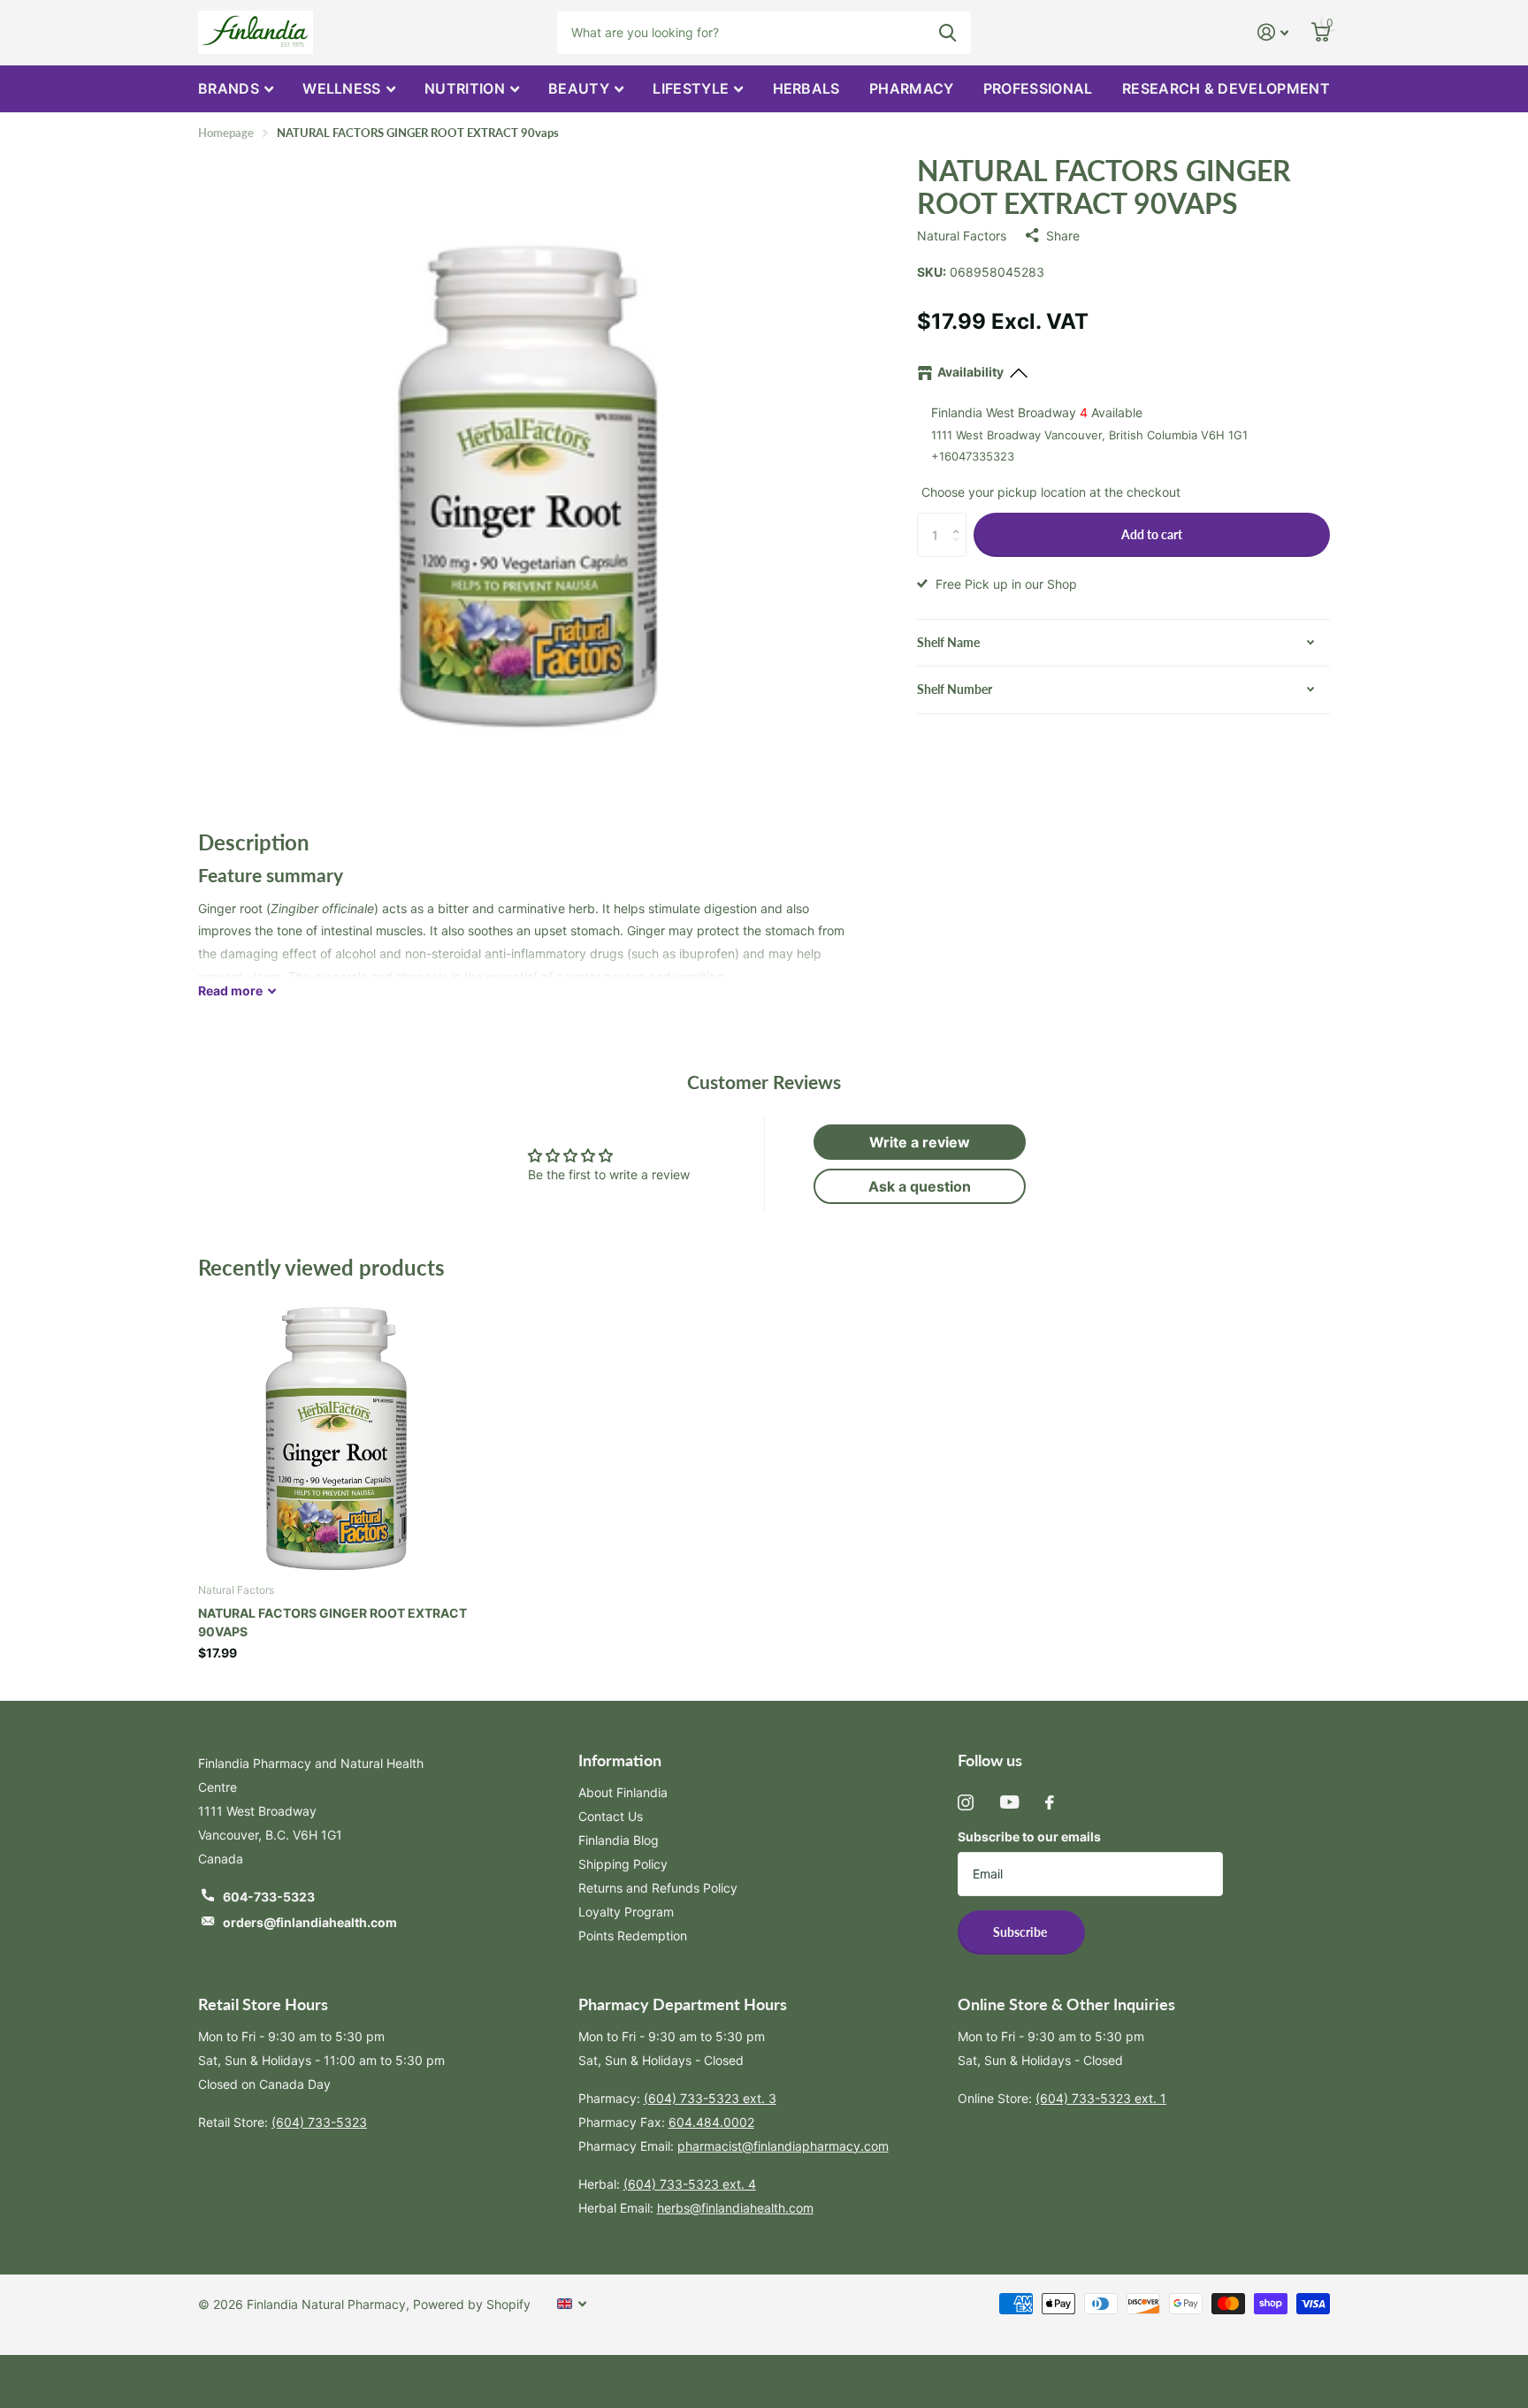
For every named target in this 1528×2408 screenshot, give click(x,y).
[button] (960, 519)
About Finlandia (623, 1792)
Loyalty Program (626, 1912)
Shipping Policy (623, 1864)
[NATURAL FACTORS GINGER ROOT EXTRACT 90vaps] (334, 1432)
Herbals (806, 88)
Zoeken (947, 33)
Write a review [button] (920, 1142)
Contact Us (611, 1816)
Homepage (226, 133)
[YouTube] (1009, 1802)
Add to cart (1152, 534)
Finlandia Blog (619, 1840)
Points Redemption (633, 1936)
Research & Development (1226, 88)
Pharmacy (912, 88)
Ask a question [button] (920, 1186)
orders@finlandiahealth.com (310, 1922)
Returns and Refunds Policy (658, 1888)
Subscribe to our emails (1029, 1836)
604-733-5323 (269, 1897)
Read (230, 991)
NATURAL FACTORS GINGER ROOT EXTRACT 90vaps (332, 1622)
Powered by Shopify (472, 2304)
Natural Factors (962, 236)
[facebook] (1050, 1802)
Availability (970, 372)
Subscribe (1021, 1932)
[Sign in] (1273, 32)
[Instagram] (966, 1802)
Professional (1038, 88)
